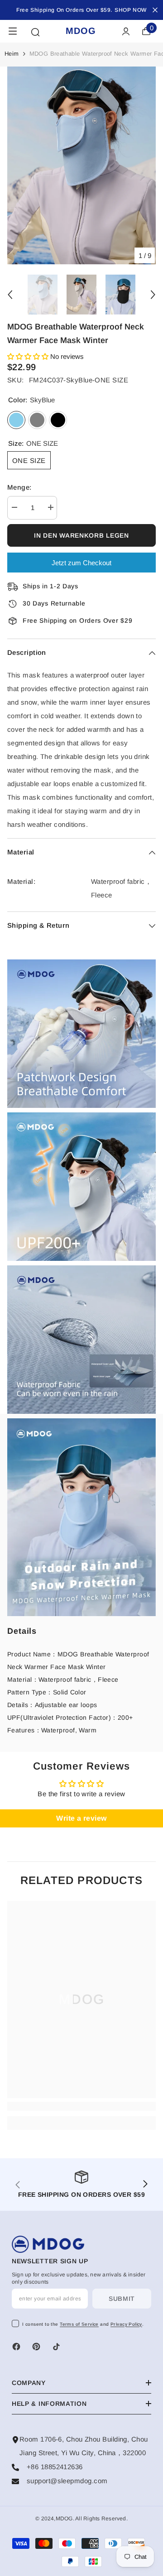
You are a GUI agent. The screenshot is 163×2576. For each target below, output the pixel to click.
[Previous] (10, 295)
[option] (81, 165)
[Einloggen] (126, 31)
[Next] (153, 295)
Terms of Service (79, 2324)
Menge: (19, 487)
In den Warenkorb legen (81, 535)
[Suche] (35, 32)
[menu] (13, 31)
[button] (29, 356)
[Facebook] (16, 2347)
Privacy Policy (126, 2324)
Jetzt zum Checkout (81, 563)
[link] (81, 1034)
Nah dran (155, 10)
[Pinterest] (36, 2347)
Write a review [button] (81, 1818)
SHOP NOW (131, 10)
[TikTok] (56, 2347)
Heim (12, 54)
